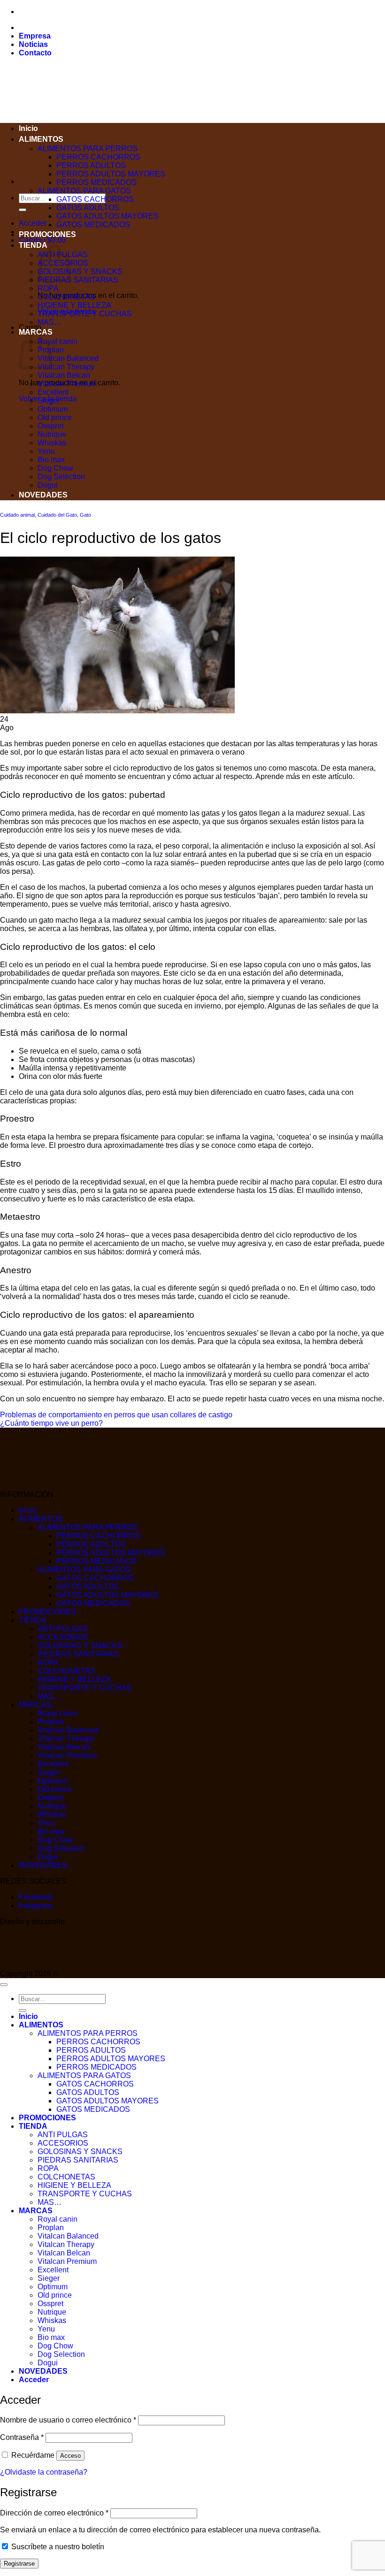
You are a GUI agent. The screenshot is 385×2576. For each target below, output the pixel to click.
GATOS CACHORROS (95, 199)
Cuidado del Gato (57, 515)
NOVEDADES (43, 495)
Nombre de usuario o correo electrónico (68, 2420)
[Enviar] (23, 210)
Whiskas (52, 443)
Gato (85, 515)
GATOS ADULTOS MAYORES (108, 216)
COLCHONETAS (66, 297)
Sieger (49, 401)
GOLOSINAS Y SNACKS (80, 271)
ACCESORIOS (63, 1637)
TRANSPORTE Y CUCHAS (85, 314)
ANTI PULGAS (63, 1629)
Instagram (35, 1906)
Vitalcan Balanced (68, 358)
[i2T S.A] (38, 1965)
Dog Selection (61, 477)
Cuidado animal (17, 515)
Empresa (35, 36)
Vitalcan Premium (67, 384)
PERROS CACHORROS (98, 157)
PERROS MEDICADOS (96, 182)
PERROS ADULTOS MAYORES (111, 174)
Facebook (35, 1897)
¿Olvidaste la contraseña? (44, 2472)
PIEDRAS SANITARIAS (78, 280)
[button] (33, 223)
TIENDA (33, 245)
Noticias (33, 44)
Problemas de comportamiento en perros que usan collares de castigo (116, 1415)
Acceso (70, 2456)
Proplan (51, 1722)
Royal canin (58, 341)
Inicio (28, 128)
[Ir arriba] (4, 1985)
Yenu (46, 451)
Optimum (53, 409)
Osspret (50, 426)
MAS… (50, 322)
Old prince (55, 417)
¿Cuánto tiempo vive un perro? (51, 1423)
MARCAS (35, 1705)
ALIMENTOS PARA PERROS (88, 149)
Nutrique (52, 434)
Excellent (53, 392)
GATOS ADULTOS (88, 208)
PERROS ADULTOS (91, 165)
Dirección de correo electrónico (54, 2513)
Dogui (48, 485)
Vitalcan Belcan (64, 375)
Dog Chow (55, 468)
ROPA (48, 288)
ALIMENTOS (41, 139)
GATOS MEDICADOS (93, 225)
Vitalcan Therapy (66, 367)
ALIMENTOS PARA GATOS (84, 191)
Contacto (35, 53)
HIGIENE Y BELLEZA (74, 305)
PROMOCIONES (47, 234)
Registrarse (19, 2564)
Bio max (51, 460)
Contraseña (22, 2437)
